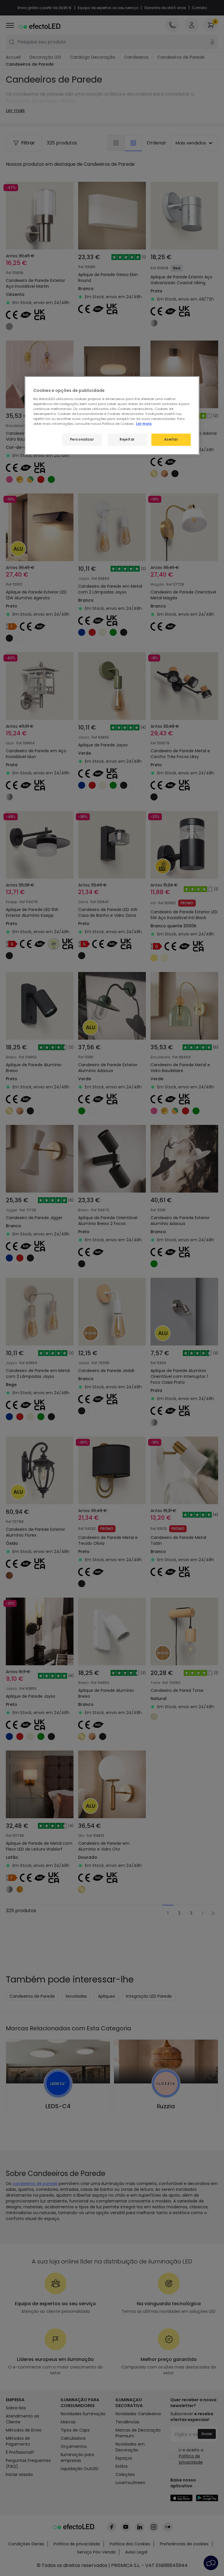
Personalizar (82, 439)
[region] (112, 416)
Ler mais (144, 424)
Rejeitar (127, 439)
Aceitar (171, 439)
